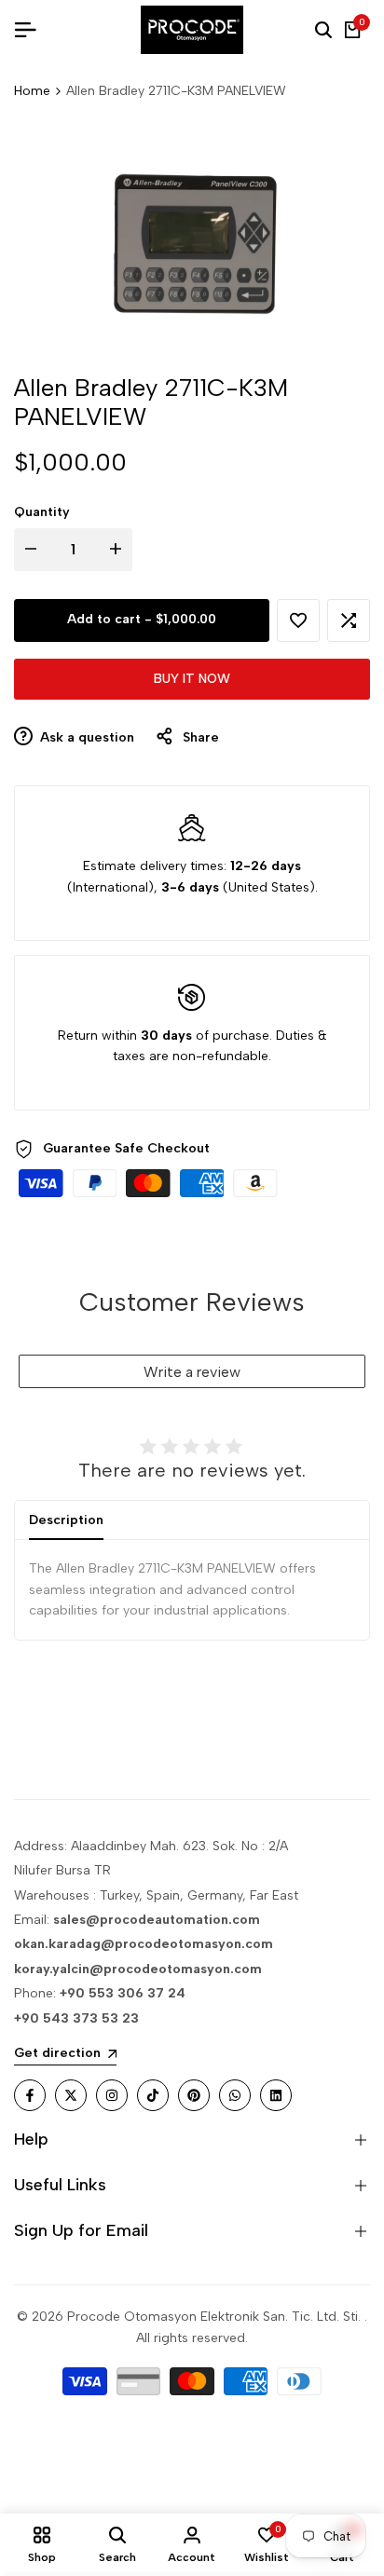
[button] (298, 620)
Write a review (192, 1372)
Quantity (42, 512)
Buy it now (192, 679)
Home (32, 91)
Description (66, 1520)
